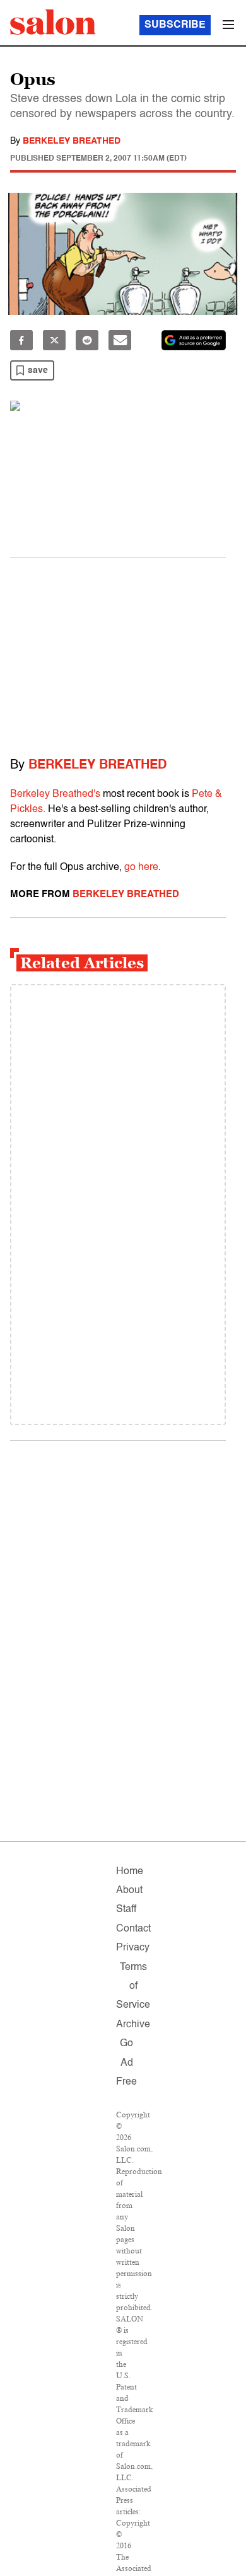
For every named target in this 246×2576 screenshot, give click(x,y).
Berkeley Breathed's (55, 794)
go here (141, 867)
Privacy (133, 1948)
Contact (133, 1929)
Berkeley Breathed (72, 141)
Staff (126, 1909)
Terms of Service (133, 1987)
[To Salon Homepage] (53, 22)
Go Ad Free (126, 2063)
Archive (133, 2025)
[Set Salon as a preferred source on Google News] (194, 340)
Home (130, 1872)
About (129, 1891)
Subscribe (175, 25)
